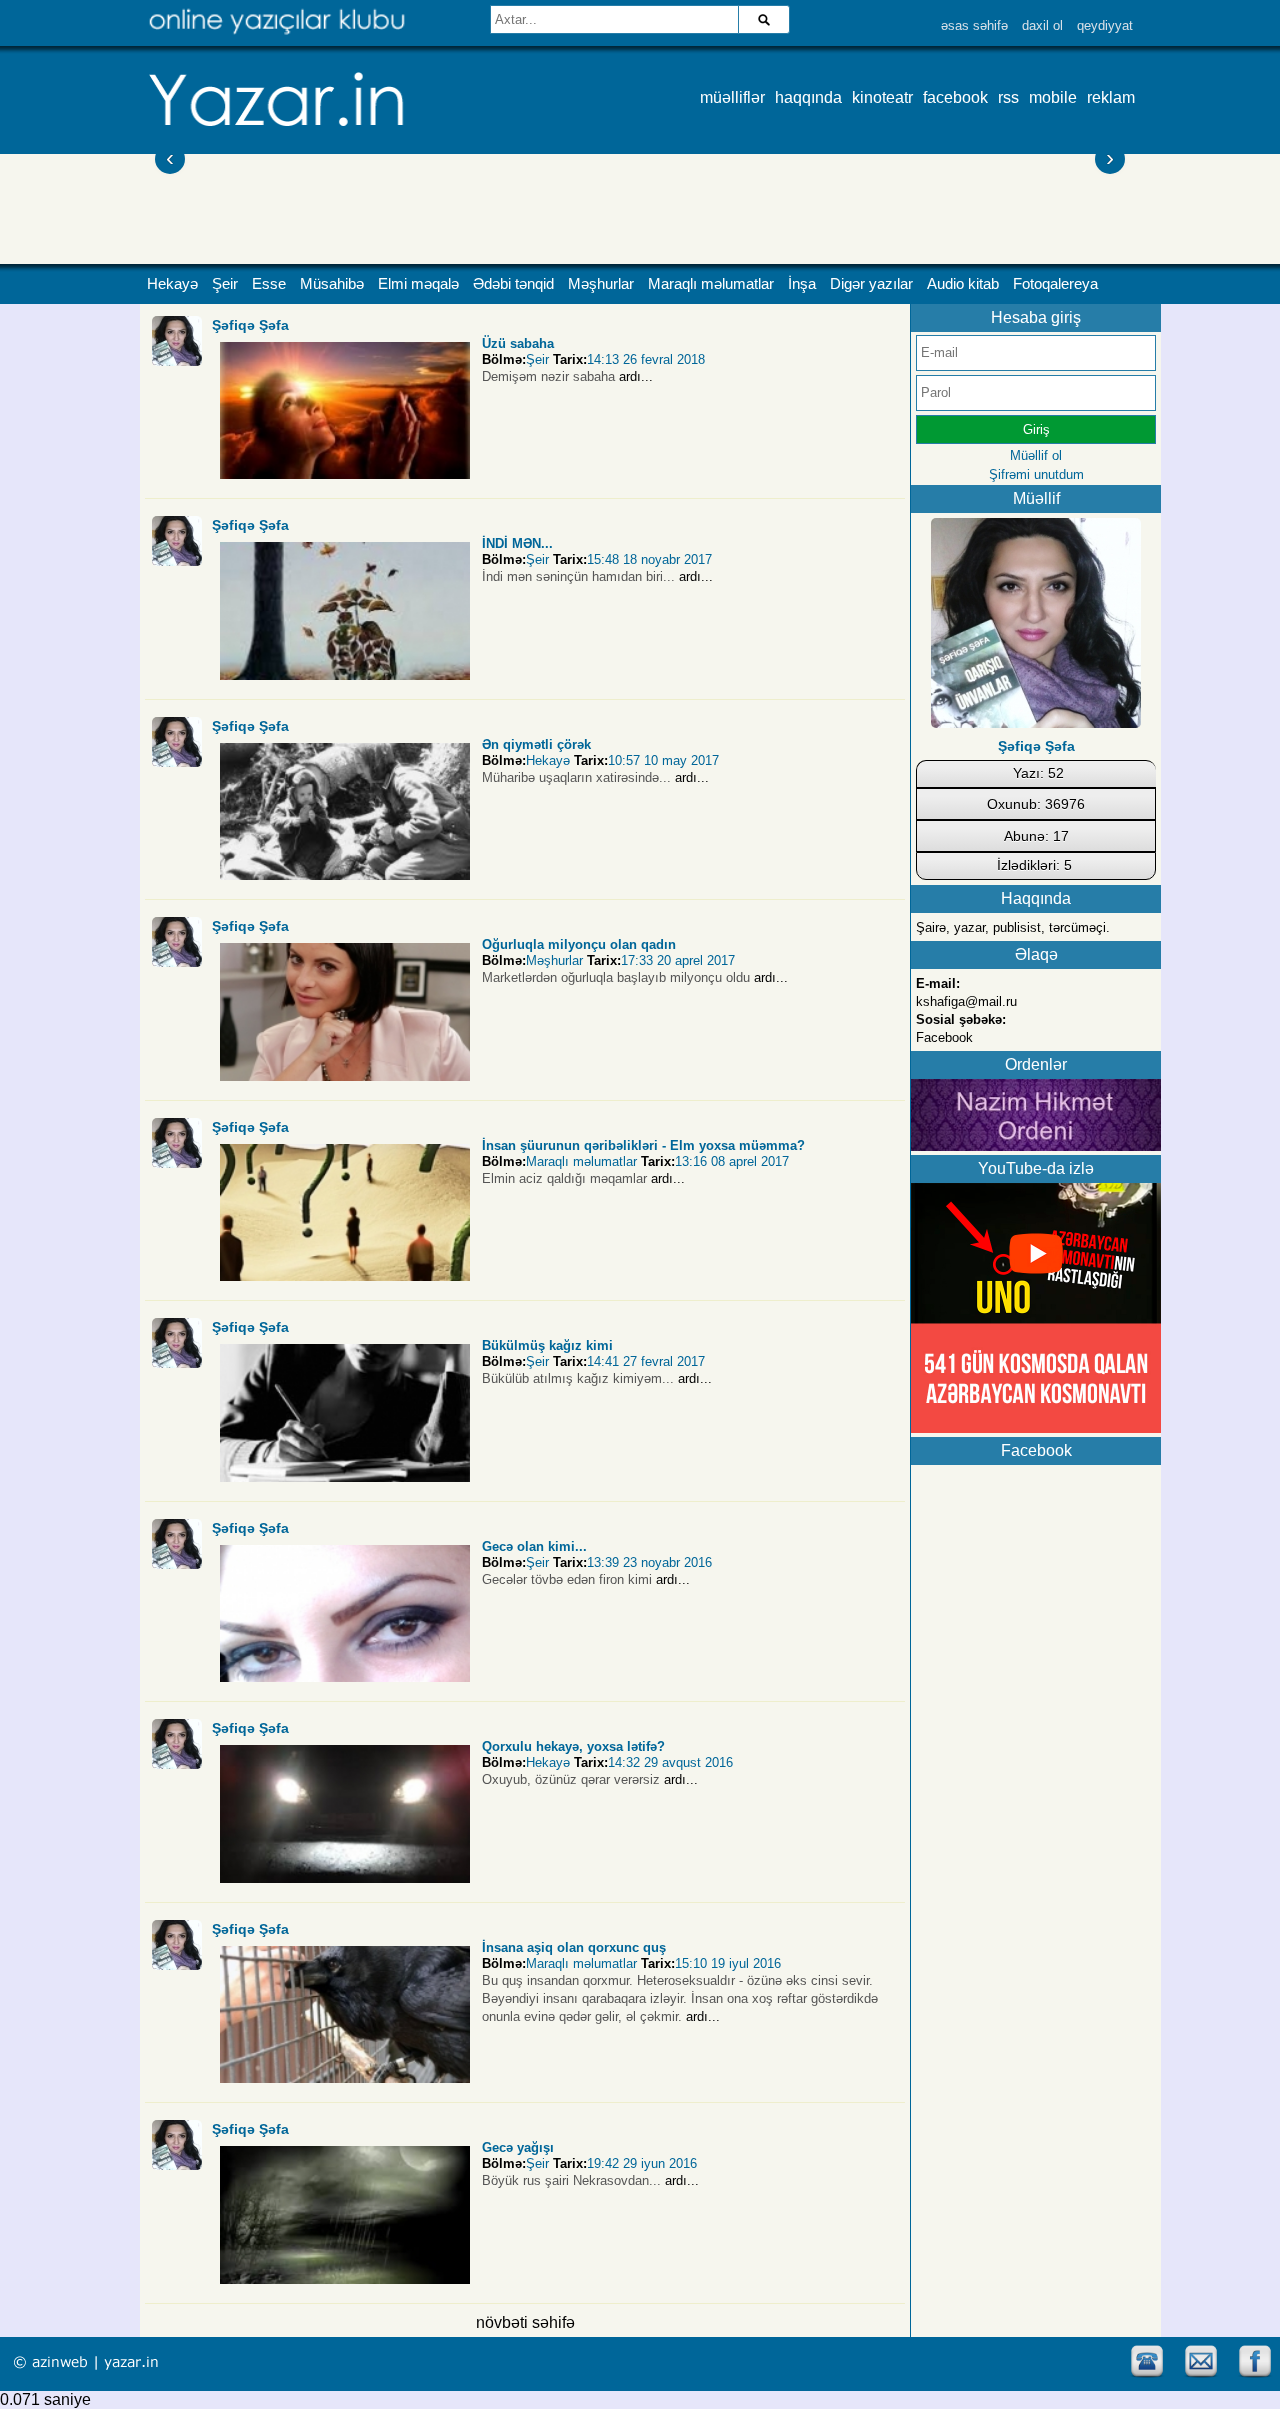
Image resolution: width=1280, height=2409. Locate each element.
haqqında (808, 97)
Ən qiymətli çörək (536, 744)
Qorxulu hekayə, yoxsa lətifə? (573, 1746)
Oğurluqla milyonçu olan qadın (579, 944)
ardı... (636, 376)
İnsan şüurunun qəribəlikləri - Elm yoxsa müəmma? (643, 1145)
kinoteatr (882, 97)
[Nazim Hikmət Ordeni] (1036, 1145)
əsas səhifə (974, 25)
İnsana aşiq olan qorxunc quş (574, 1947)
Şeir (225, 284)
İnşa (802, 284)
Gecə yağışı (518, 2147)
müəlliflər (732, 97)
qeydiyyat (1105, 25)
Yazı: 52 (1038, 773)
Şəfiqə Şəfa (250, 325)
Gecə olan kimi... (534, 1546)
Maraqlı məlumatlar (711, 284)
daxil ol (1042, 25)
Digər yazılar (871, 284)
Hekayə (172, 284)
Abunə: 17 (1036, 836)
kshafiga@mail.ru (966, 1001)
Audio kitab (963, 284)
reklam (1111, 97)
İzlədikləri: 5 (1034, 865)
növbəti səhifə (525, 2322)
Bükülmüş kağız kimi (547, 1345)
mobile (1053, 97)
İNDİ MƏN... (517, 543)
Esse (269, 284)
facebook (955, 97)
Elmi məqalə (418, 284)
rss (1008, 97)
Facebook (944, 1037)
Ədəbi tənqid (513, 284)
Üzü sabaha (518, 343)
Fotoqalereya (1055, 284)
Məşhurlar (601, 284)
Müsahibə (332, 284)
